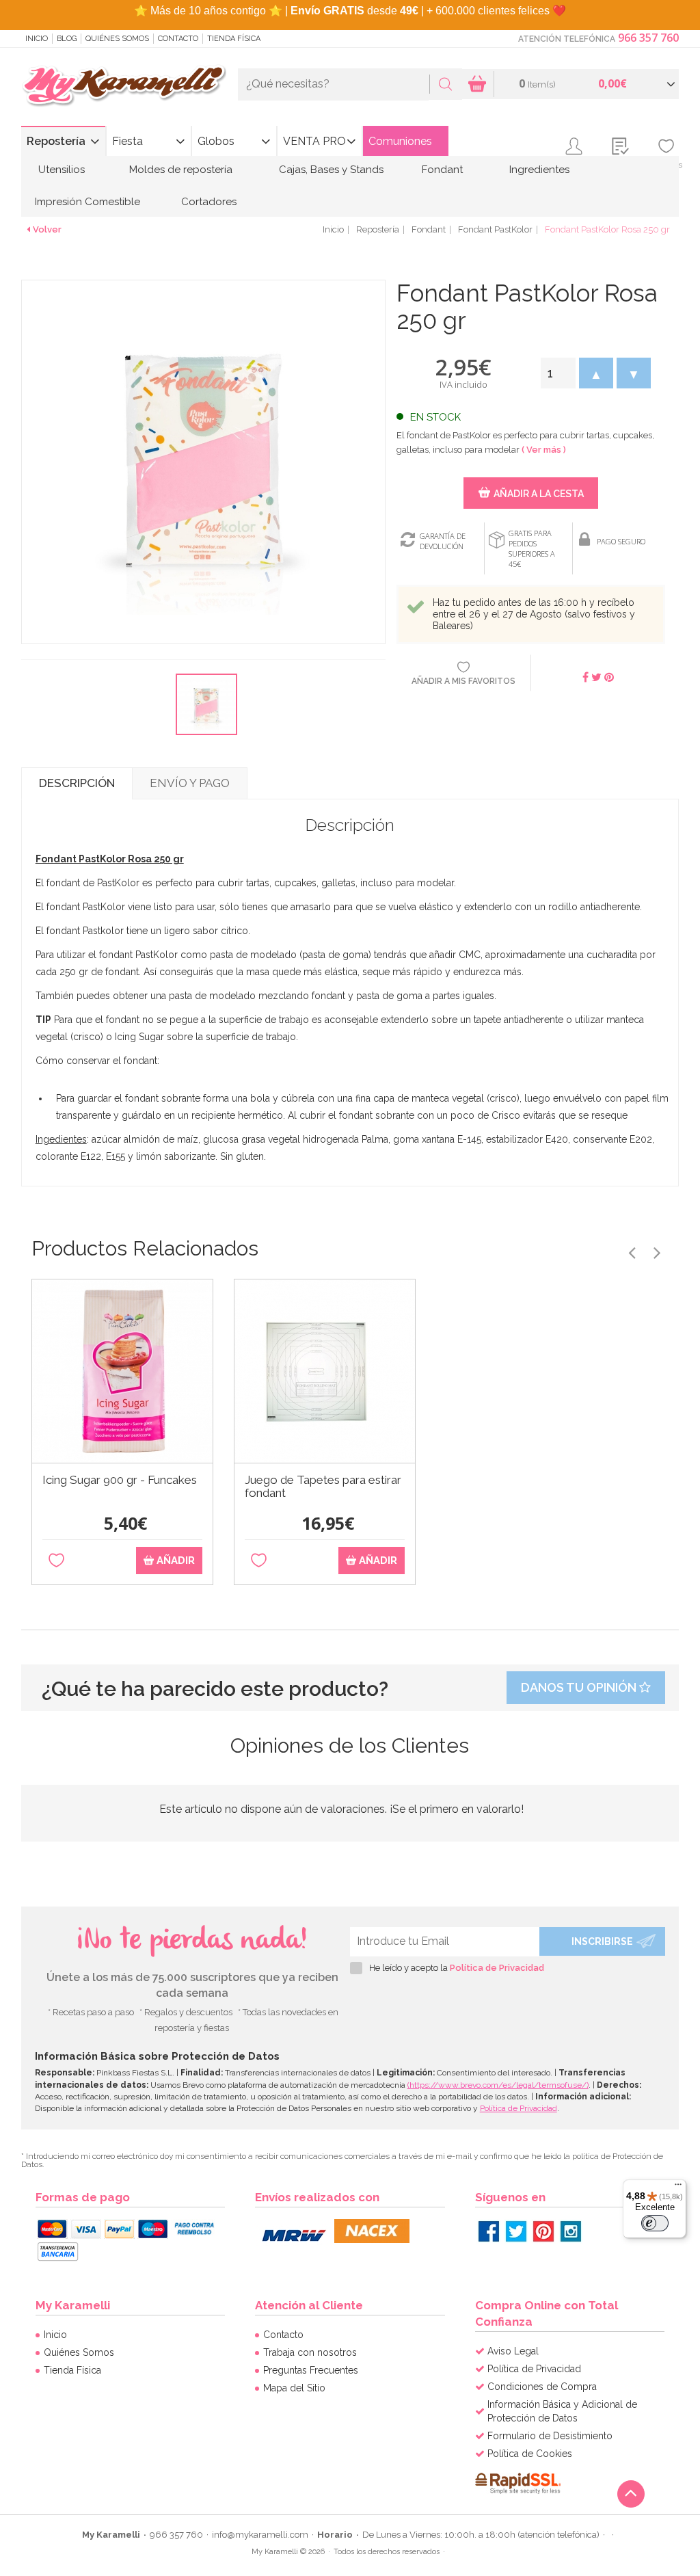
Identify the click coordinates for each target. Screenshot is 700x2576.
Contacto (178, 39)
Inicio (37, 39)
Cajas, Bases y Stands (331, 170)
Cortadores (209, 202)
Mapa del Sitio (294, 2388)
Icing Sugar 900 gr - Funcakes (120, 1480)
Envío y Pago (190, 783)
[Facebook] (489, 2231)
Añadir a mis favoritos (463, 681)
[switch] (655, 2223)
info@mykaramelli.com (260, 2535)
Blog (67, 39)
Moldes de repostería (181, 170)
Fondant (442, 170)
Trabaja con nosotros (310, 2352)
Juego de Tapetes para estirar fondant (323, 1487)
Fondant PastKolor (495, 229)
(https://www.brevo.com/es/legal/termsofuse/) (498, 2085)
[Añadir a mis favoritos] (56, 1561)
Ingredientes (539, 170)
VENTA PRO (314, 141)
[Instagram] (571, 2231)
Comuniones (400, 141)
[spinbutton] (558, 373)
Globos (216, 141)
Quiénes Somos (117, 39)
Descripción (77, 783)
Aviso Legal (513, 2351)
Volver (47, 229)
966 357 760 (648, 38)
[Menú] (678, 2188)
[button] (596, 373)
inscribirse (602, 1941)
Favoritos (666, 165)
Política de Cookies (530, 2454)
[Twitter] (516, 2231)
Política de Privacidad (497, 1968)
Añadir (174, 1561)
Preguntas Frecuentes (311, 2370)
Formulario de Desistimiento (550, 2436)
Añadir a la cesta (539, 494)
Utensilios (62, 170)
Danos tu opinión (580, 1687)
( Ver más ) (544, 450)
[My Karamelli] (124, 87)
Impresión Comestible (87, 202)
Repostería (56, 141)
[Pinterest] (543, 2231)
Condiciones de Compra (542, 2387)
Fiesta (127, 141)
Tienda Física (234, 39)
